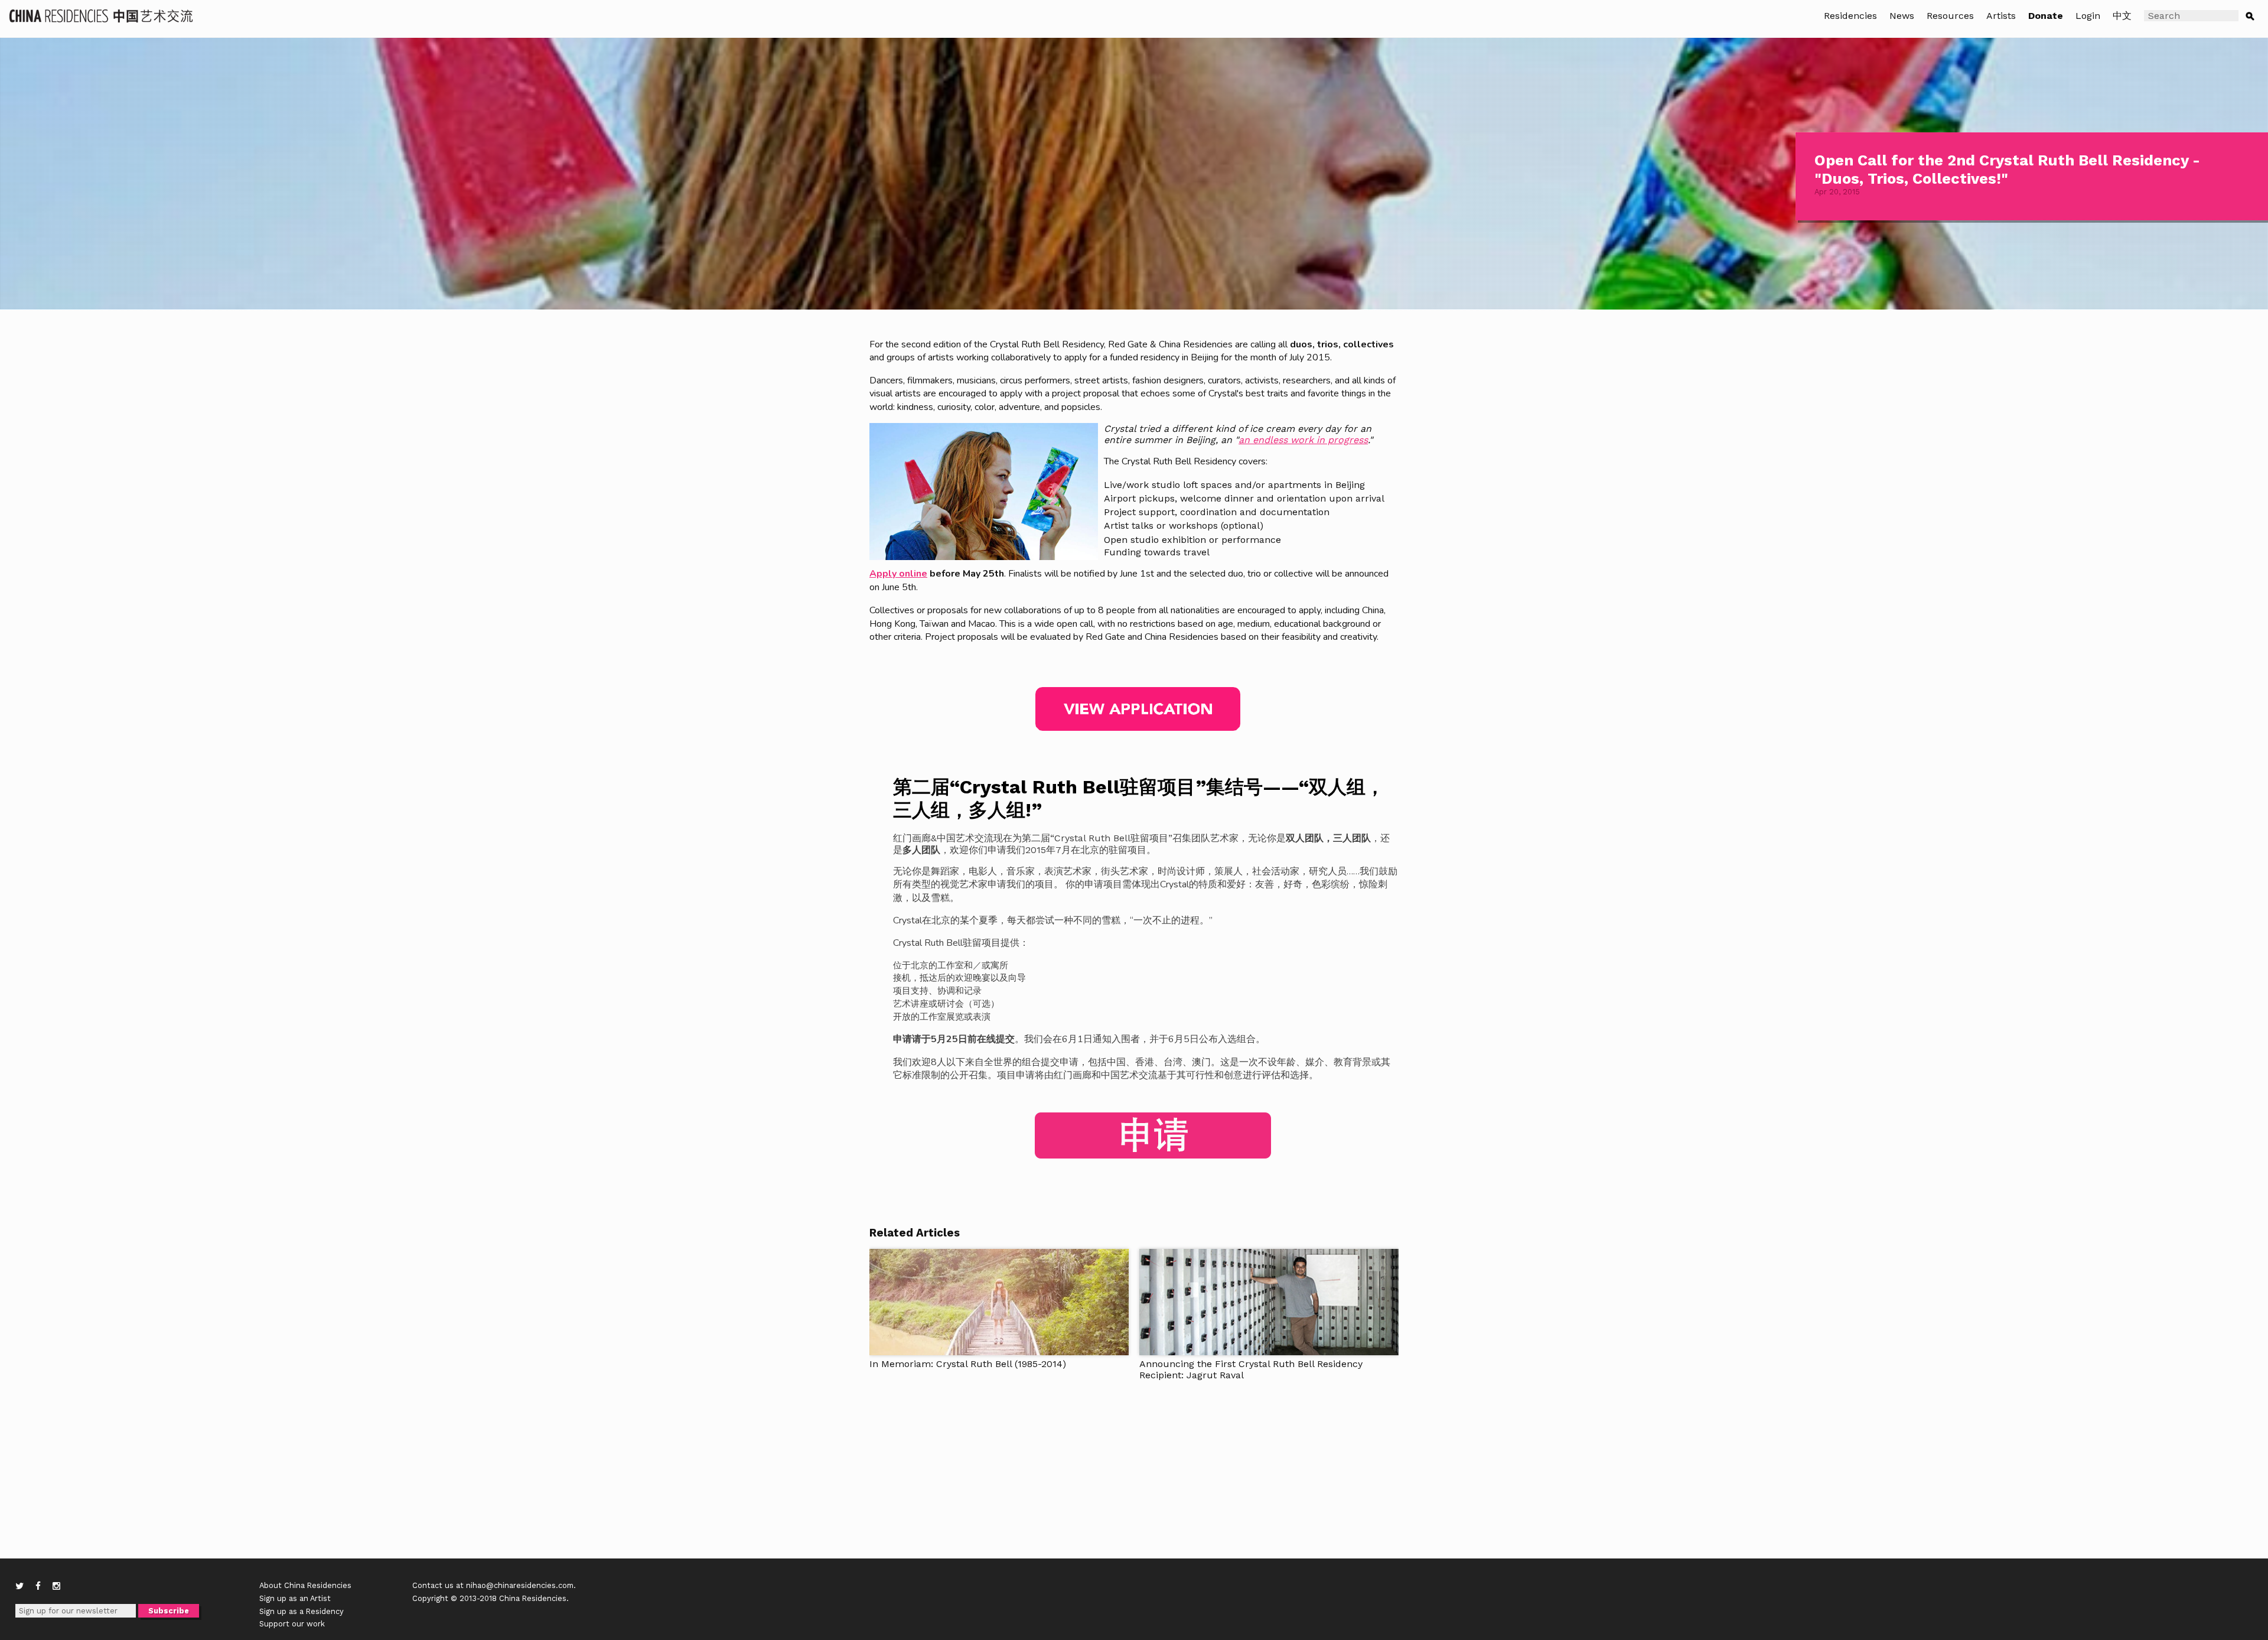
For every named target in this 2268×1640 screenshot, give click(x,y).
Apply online (898, 574)
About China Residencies (305, 1585)
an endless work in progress (1303, 440)
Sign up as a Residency (302, 1611)
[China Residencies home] (102, 15)
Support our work (292, 1624)
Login (2088, 16)
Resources (1950, 16)
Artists (2001, 16)
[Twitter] (19, 1586)
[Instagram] (56, 1586)
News (1902, 16)
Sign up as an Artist (295, 1598)
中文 (2122, 16)
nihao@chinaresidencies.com (520, 1585)
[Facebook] (38, 1586)
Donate (2046, 16)
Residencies (1850, 16)
